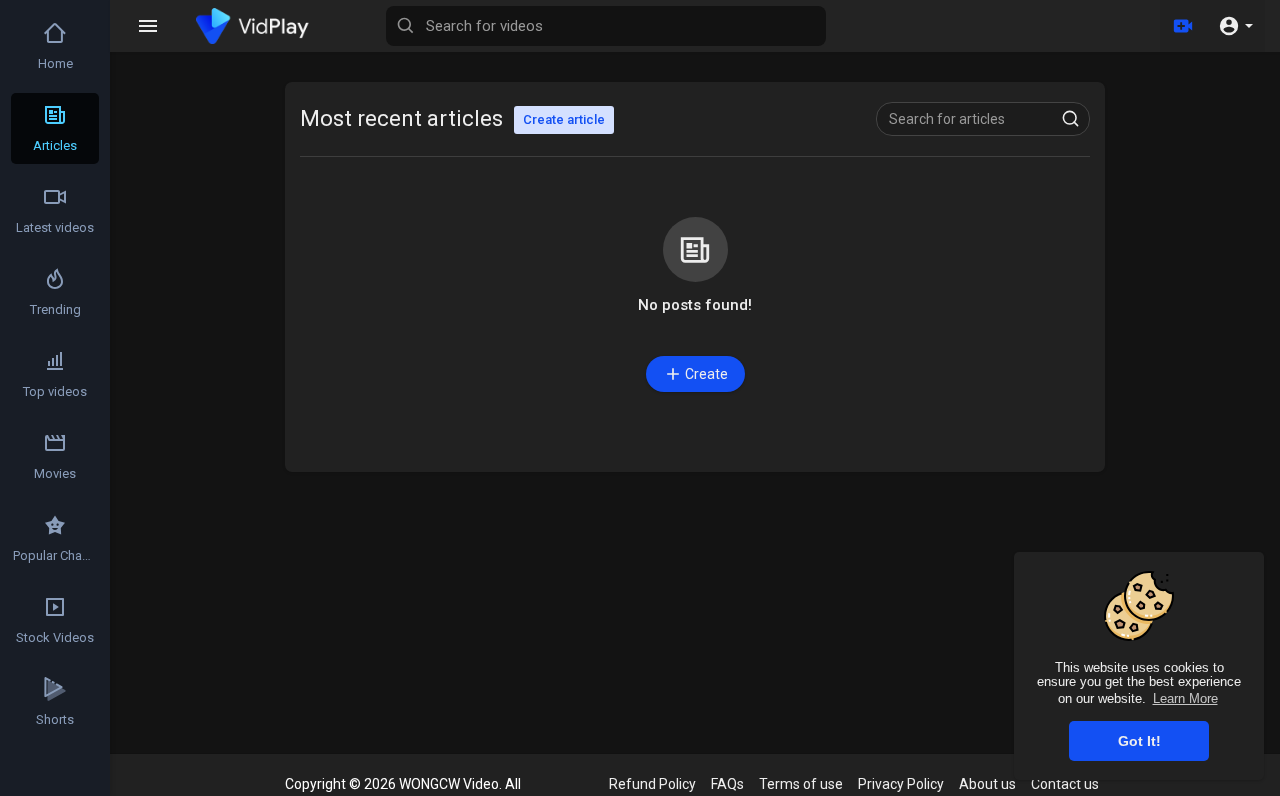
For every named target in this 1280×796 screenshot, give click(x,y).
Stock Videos (55, 637)
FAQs (727, 784)
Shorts (55, 719)
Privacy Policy (901, 784)
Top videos (55, 391)
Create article (564, 119)
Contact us (1065, 784)
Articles (55, 145)
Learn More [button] (1185, 698)
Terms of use (801, 784)
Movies (55, 473)
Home (55, 63)
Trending (55, 309)
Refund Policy (652, 784)
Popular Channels (56, 555)
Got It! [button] (1139, 741)
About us (987, 784)
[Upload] (1183, 26)
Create (706, 374)
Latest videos (55, 227)
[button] (1235, 26)
